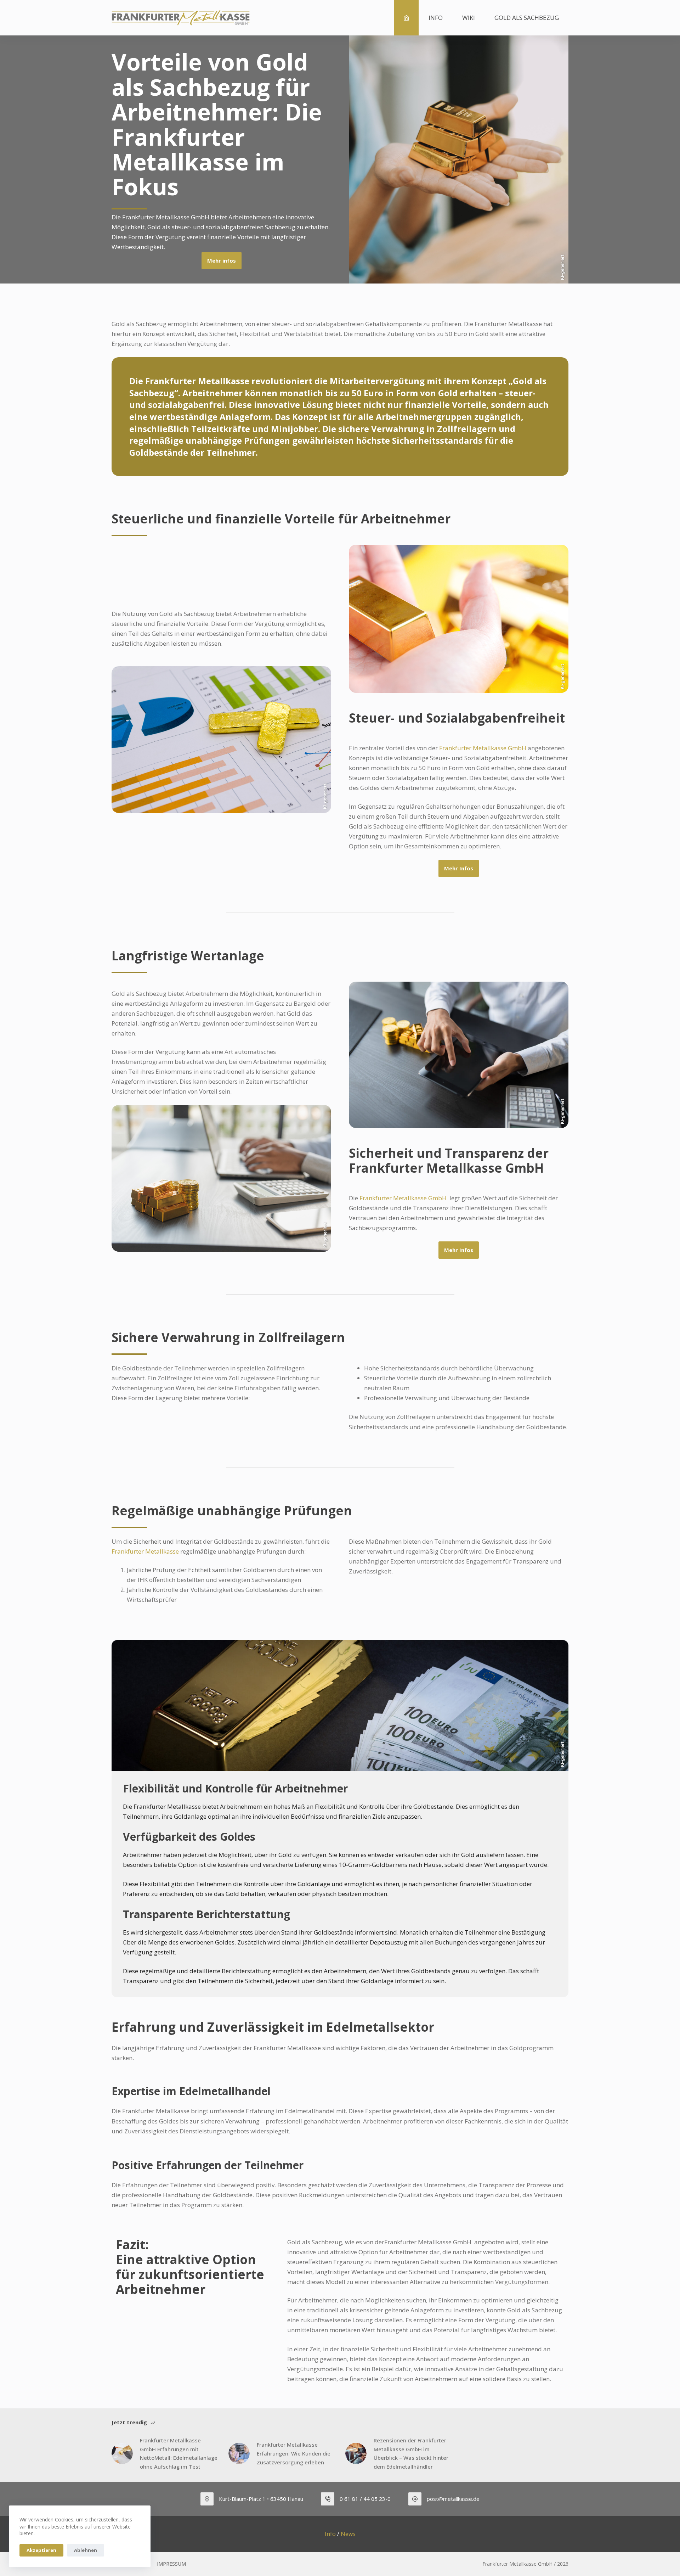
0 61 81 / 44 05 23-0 (365, 2499)
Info (436, 18)
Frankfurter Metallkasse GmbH (483, 748)
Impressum (171, 2564)
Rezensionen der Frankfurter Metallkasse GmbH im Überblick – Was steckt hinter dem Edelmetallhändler (411, 2453)
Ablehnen (86, 2550)
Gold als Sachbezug (527, 18)
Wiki (469, 18)
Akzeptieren (41, 2550)
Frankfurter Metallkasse (145, 1551)
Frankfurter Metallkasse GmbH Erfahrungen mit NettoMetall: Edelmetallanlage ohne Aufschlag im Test (179, 2453)
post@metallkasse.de (453, 2499)
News (348, 2534)
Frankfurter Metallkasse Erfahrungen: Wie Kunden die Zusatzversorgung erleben (294, 2453)
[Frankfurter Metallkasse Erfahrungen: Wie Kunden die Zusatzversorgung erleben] (239, 2453)
